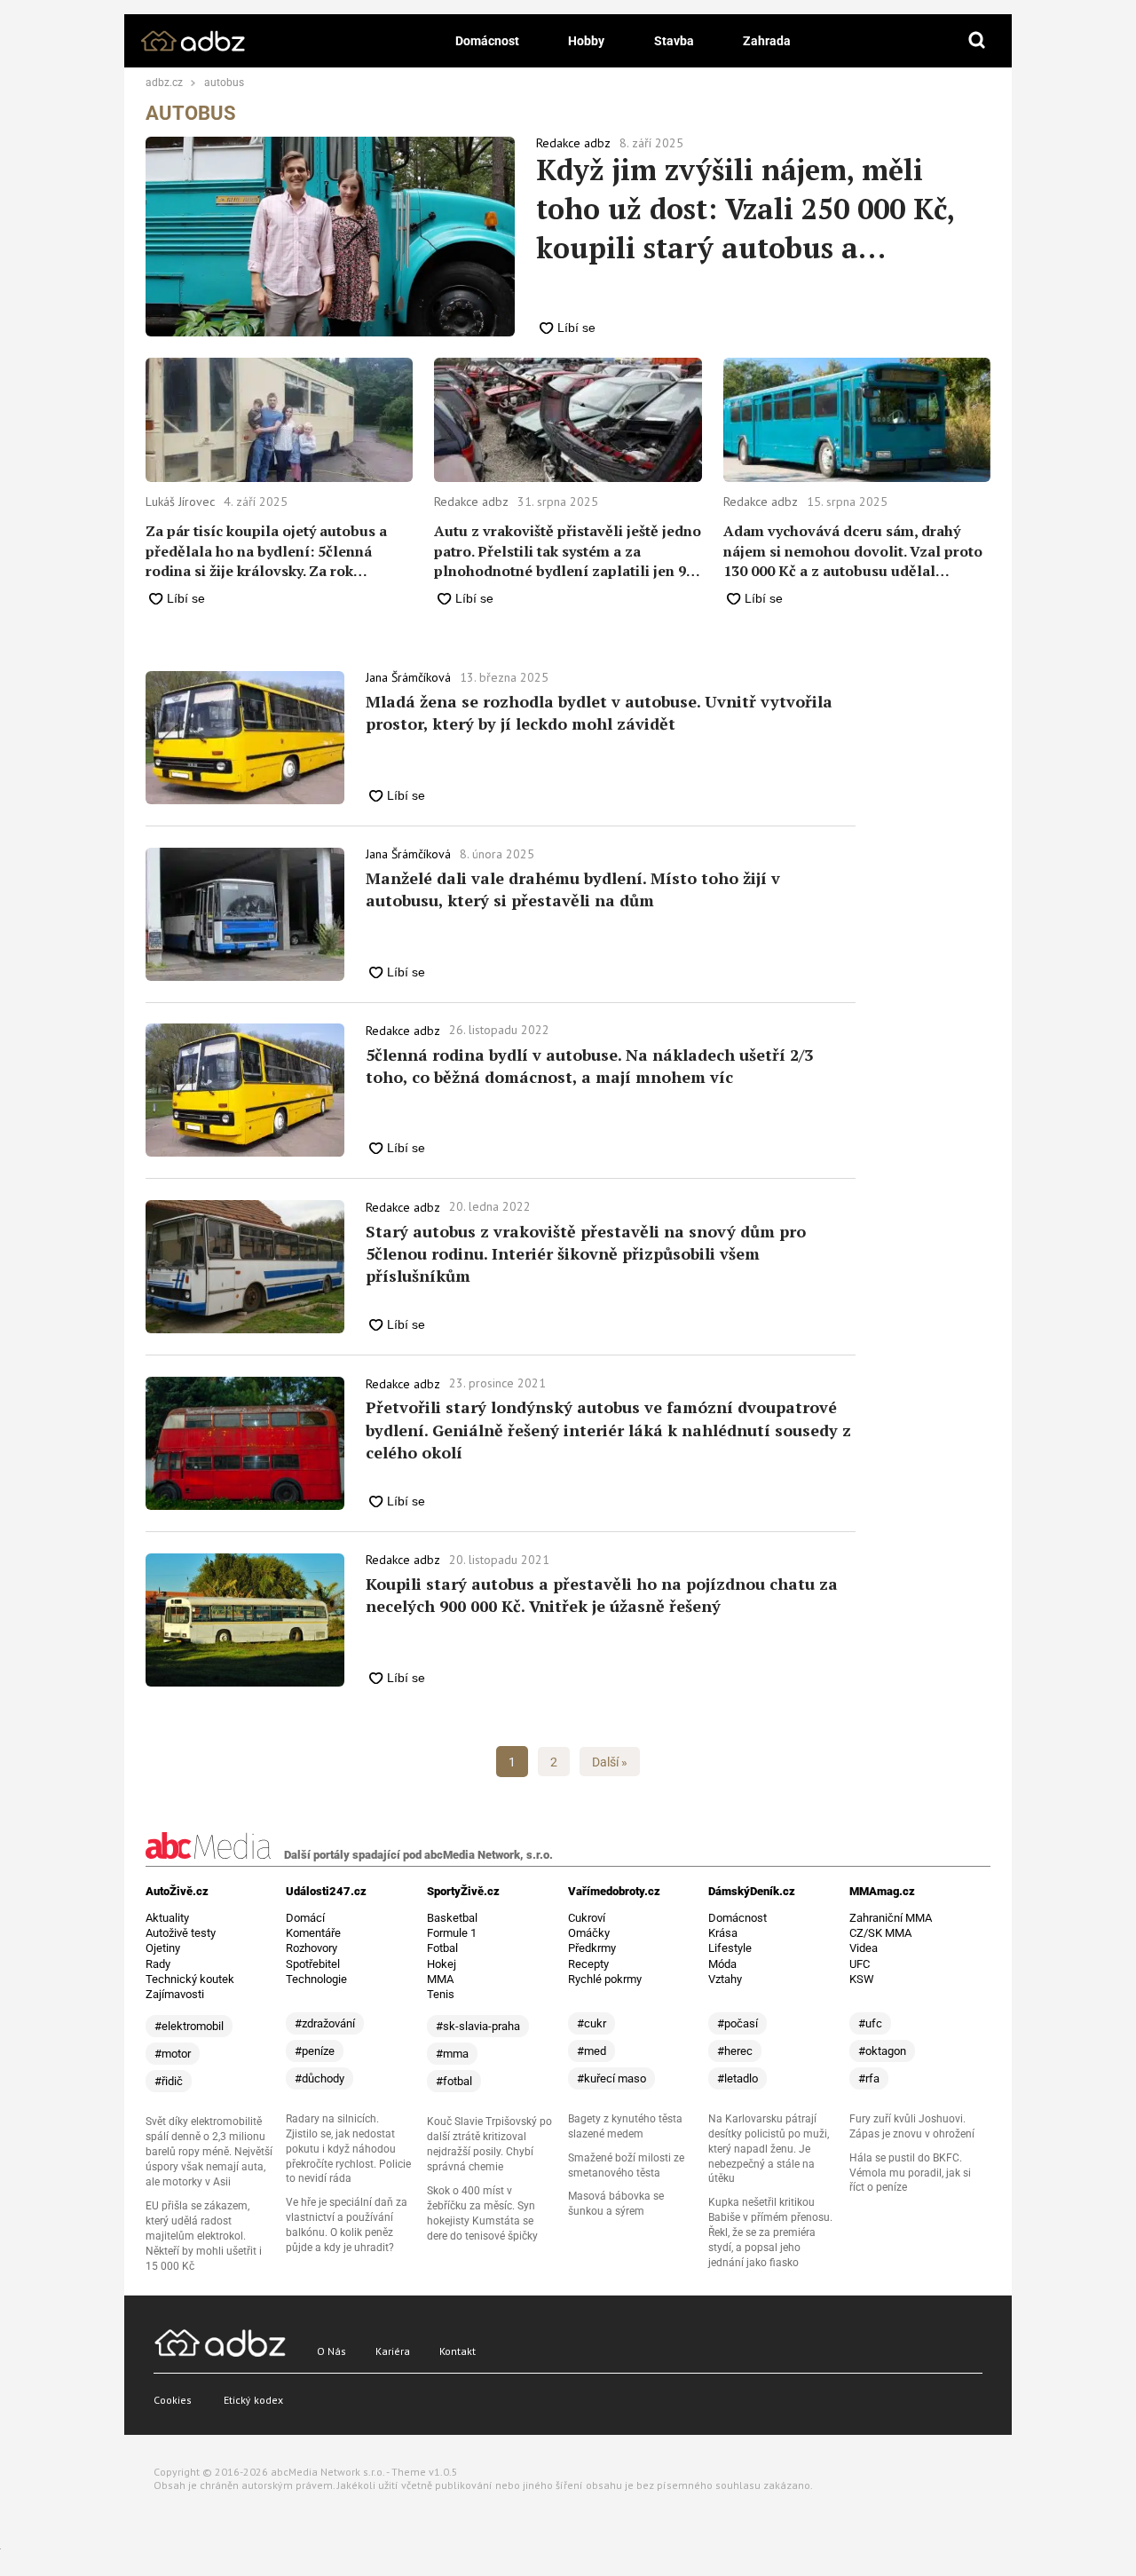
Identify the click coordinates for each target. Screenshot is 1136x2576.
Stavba (674, 41)
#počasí (738, 2023)
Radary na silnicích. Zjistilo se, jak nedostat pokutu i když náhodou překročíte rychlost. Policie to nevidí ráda (348, 2149)
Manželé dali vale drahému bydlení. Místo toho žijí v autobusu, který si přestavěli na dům (573, 889)
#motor (173, 2054)
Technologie (316, 1979)
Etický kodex (253, 2400)
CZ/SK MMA (880, 1933)
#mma (452, 2054)
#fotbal (454, 2081)
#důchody (319, 2078)
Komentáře (313, 1933)
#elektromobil (189, 2026)
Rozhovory (312, 1948)
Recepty (588, 1964)
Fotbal (442, 1948)
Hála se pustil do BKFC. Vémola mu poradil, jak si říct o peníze (910, 2173)
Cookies (173, 2400)
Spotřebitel (313, 1964)
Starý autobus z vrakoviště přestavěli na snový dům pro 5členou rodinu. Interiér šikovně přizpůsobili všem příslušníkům (586, 1253)
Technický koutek (190, 1979)
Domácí (305, 1918)
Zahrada (767, 41)
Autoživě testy (181, 1933)
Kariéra (393, 2351)
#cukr (592, 2023)
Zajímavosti (175, 1994)
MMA (440, 1979)
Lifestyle (730, 1948)
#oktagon (882, 2051)
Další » (610, 1762)
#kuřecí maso (611, 2078)
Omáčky (589, 1933)
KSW (862, 1979)
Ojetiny (163, 1948)
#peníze (315, 2051)
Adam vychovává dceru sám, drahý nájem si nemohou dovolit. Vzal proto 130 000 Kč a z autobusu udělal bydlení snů (853, 551)
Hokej (442, 1964)
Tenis (441, 1994)
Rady (158, 1964)
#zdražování (325, 2023)
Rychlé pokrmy (605, 1979)
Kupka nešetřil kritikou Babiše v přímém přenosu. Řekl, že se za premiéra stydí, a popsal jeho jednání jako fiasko (770, 2232)
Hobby (586, 41)
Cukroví (587, 1918)
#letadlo (738, 2078)
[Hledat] (977, 41)
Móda (722, 1964)
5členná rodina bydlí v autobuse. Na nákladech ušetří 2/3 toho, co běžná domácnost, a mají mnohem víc (589, 1066)
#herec (735, 2051)
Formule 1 (452, 1933)
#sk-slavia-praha (478, 2026)
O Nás (331, 2351)
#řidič (169, 2081)
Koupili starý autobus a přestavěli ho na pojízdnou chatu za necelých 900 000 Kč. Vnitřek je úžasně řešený (602, 1595)
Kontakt (458, 2351)
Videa (864, 1948)
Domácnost (487, 41)
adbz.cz (164, 83)
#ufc (870, 2023)
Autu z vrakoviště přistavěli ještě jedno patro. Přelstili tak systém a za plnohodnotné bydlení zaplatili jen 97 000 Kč (568, 551)
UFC (860, 1964)
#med (592, 2051)
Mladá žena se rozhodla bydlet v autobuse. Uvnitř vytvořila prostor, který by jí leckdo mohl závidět (599, 712)
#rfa (869, 2078)
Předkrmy (592, 1948)
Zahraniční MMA (891, 1918)
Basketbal (452, 1918)
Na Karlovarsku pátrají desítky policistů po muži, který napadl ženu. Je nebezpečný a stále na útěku (769, 2149)
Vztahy (725, 1979)
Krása (723, 1933)
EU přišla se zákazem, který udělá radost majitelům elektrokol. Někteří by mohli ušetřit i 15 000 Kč (204, 2236)
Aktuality (167, 1918)
